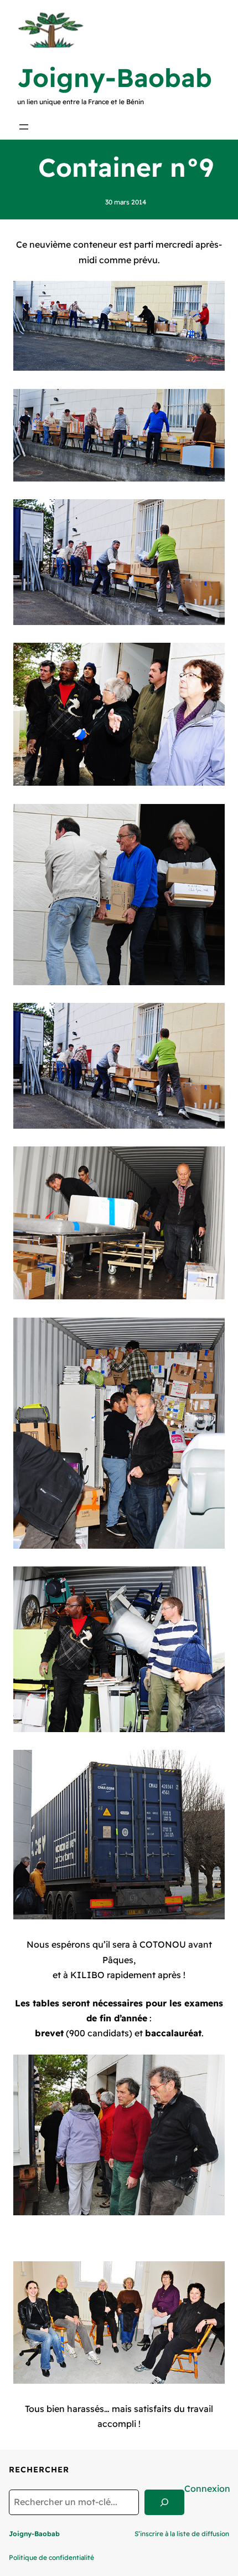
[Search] (164, 2502)
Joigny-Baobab (115, 78)
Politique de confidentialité (51, 2557)
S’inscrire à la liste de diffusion (182, 2534)
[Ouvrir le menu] (24, 127)
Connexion (207, 2488)
